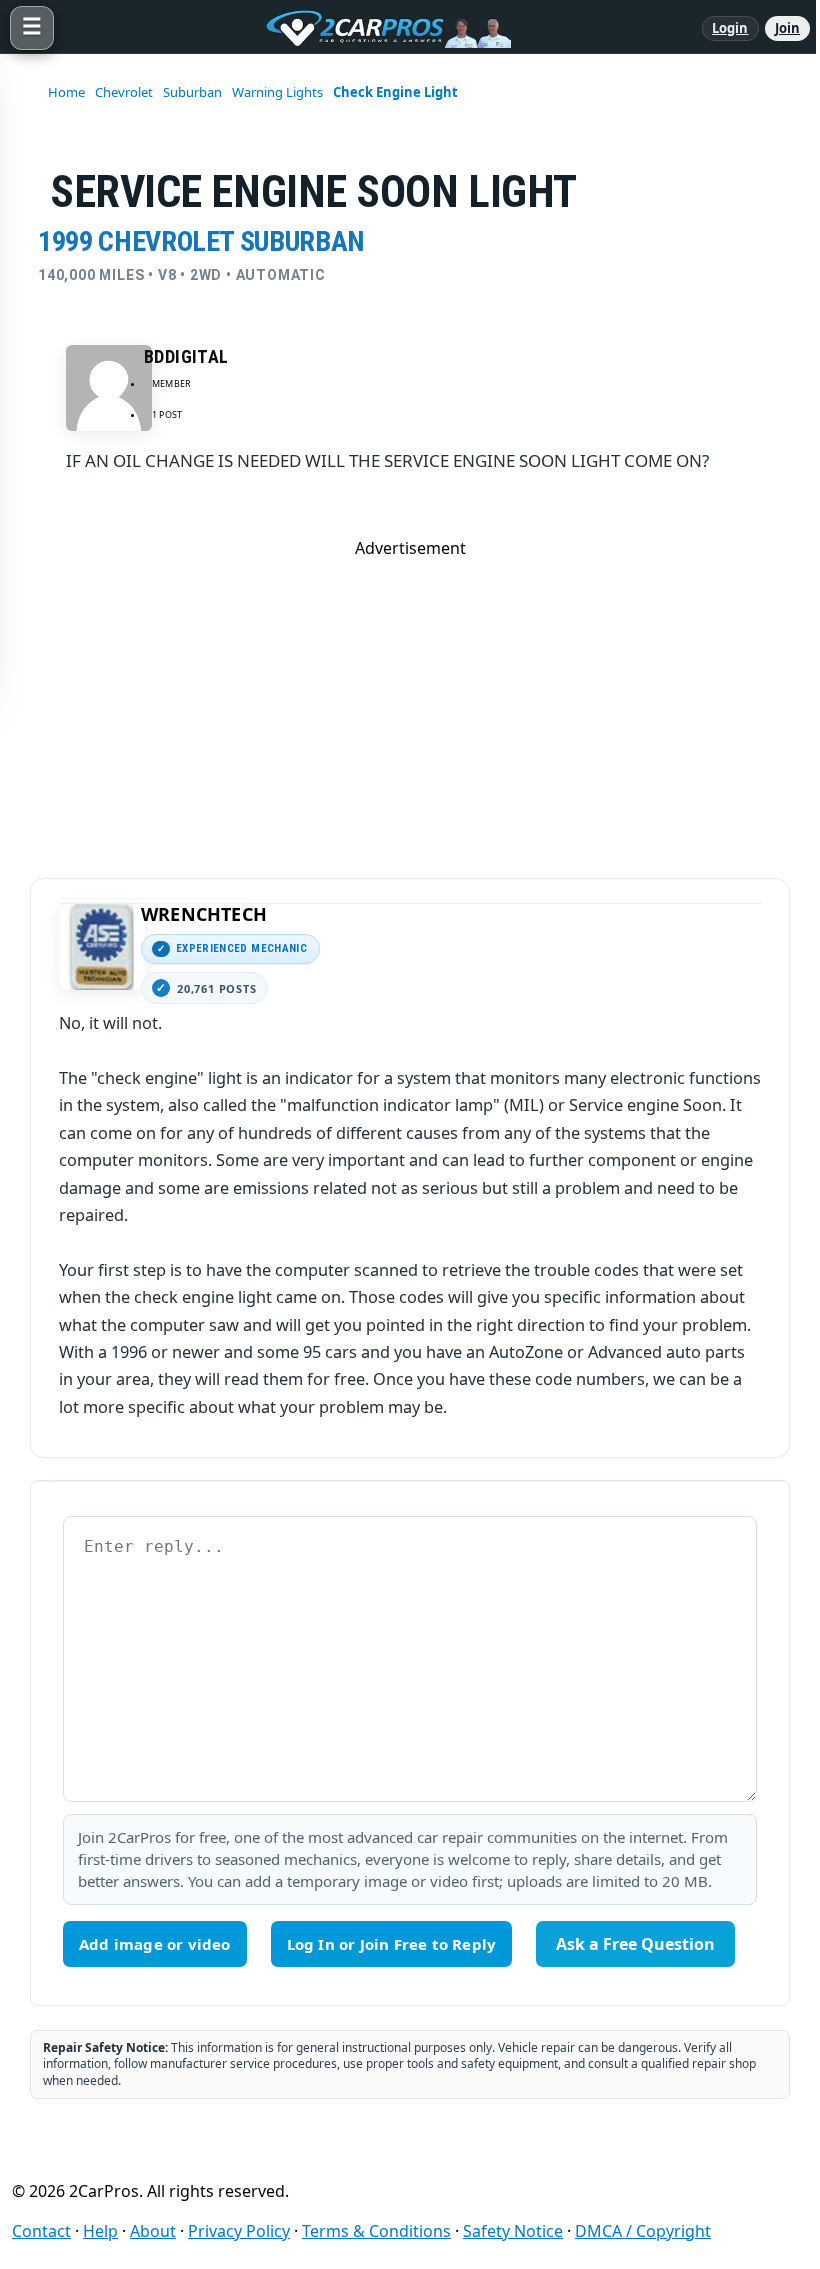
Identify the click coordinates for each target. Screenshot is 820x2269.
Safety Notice (513, 2231)
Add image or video (155, 1944)
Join (787, 28)
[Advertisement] (410, 699)
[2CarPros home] (378, 28)
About (153, 2231)
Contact (41, 2231)
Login (730, 28)
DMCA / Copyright (643, 2231)
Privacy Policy (239, 2231)
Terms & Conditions (376, 2231)
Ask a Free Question (635, 1944)
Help (100, 2231)
